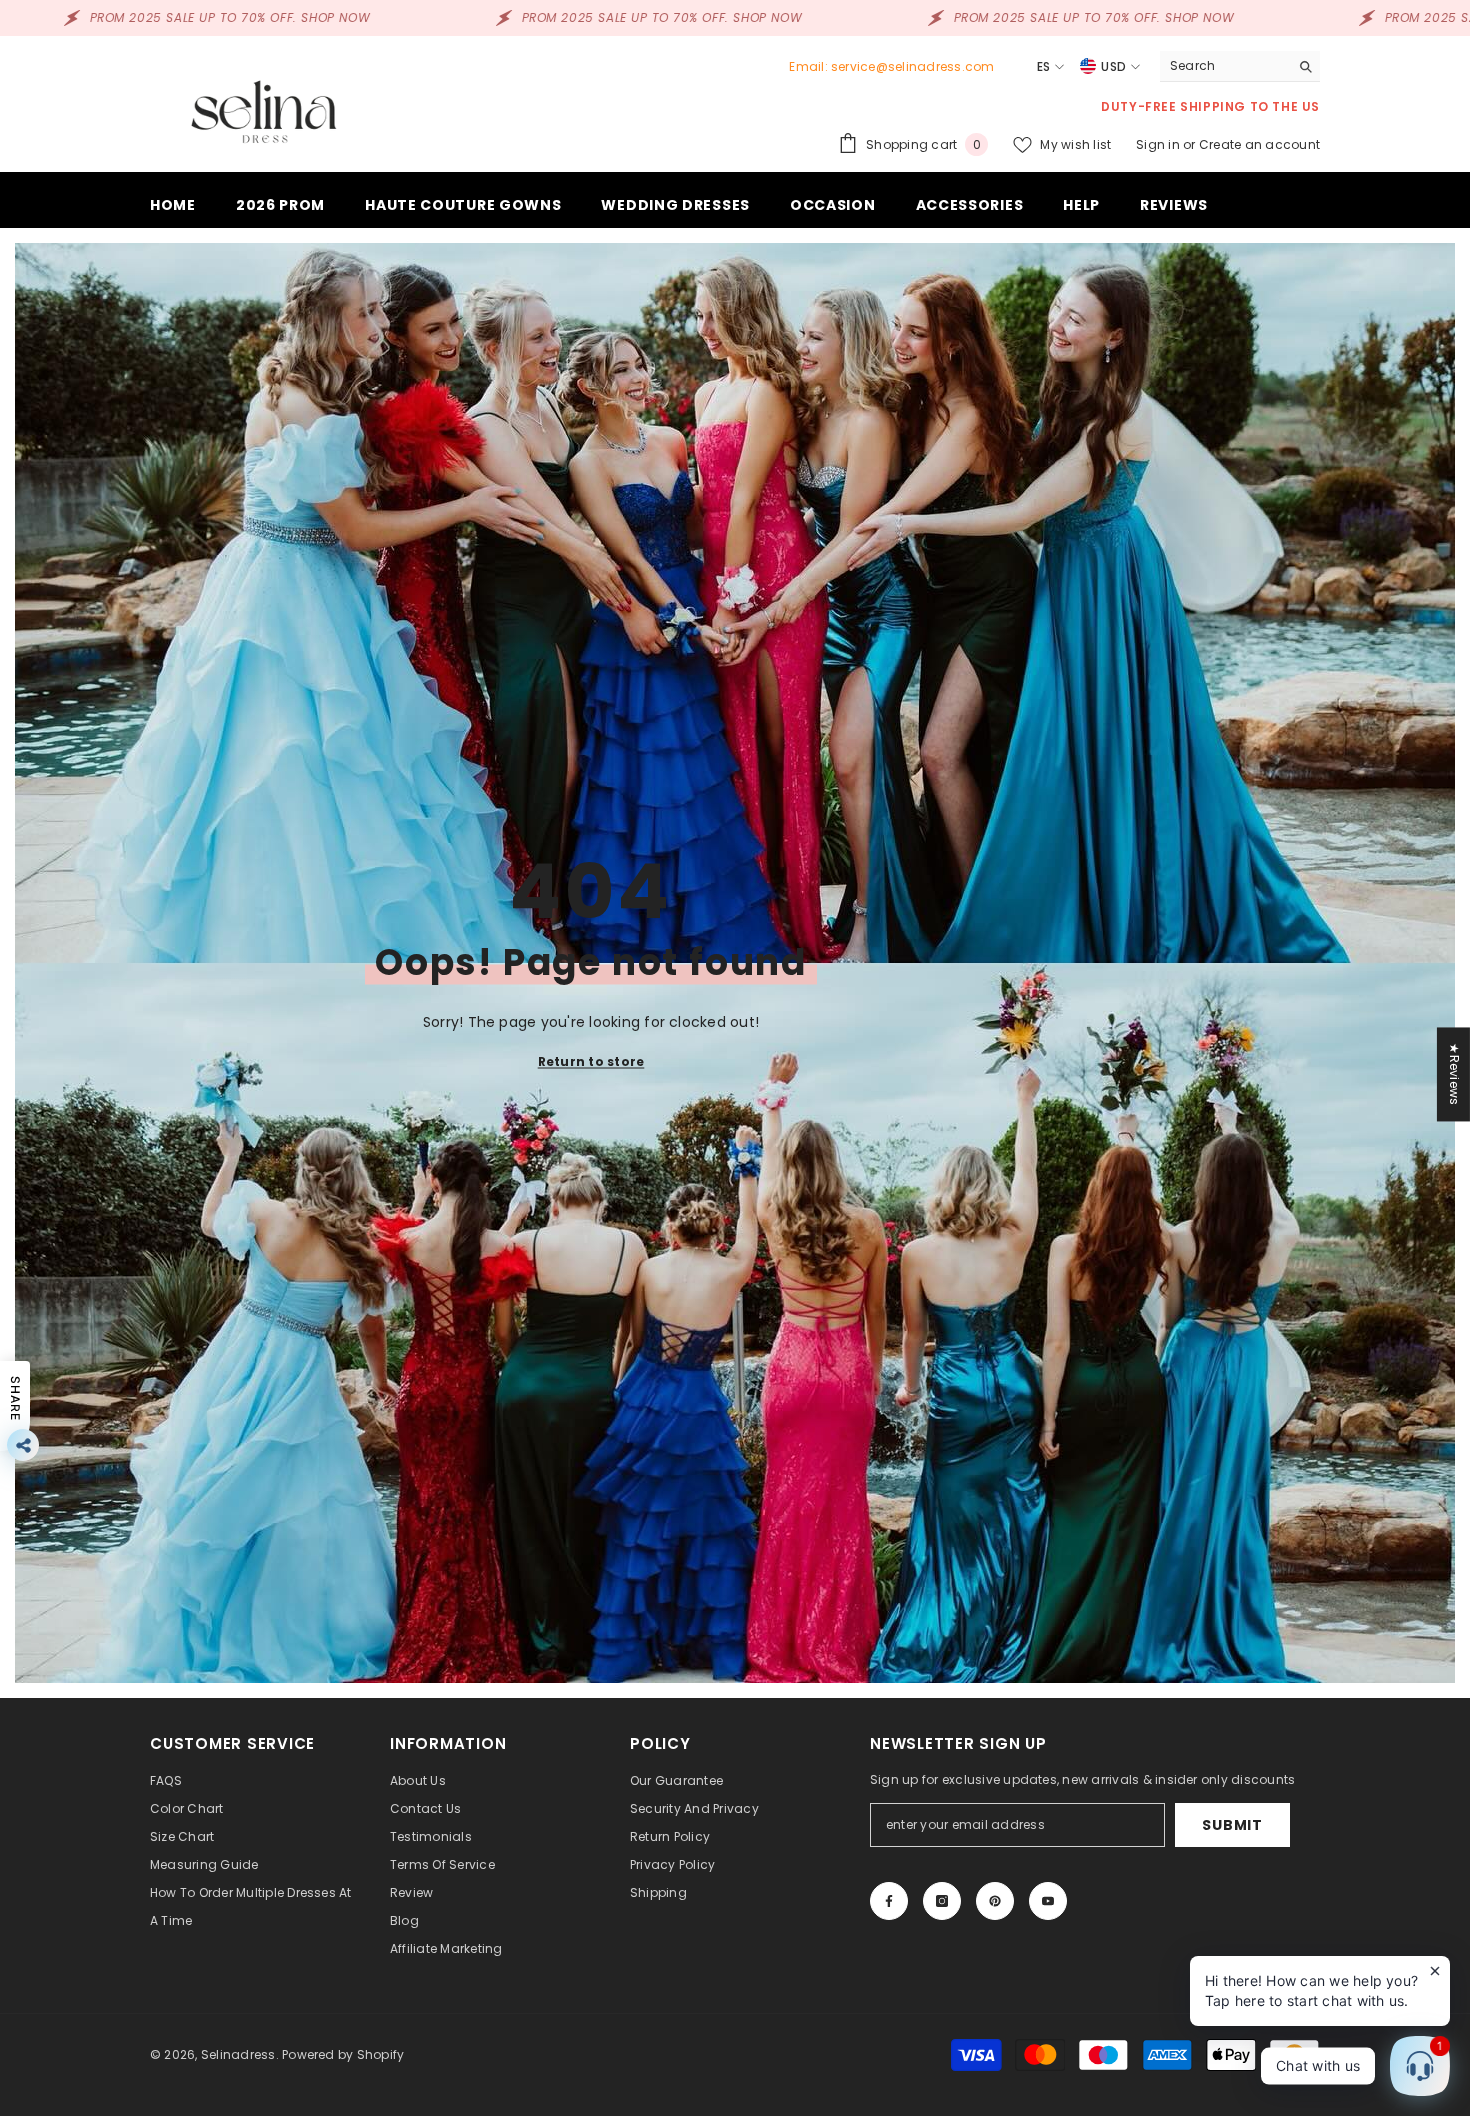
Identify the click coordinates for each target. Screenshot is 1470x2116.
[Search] (1240, 66)
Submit (1232, 1825)
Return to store (591, 1061)
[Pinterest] (995, 1901)
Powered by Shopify (343, 2054)
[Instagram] (942, 1901)
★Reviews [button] (1454, 1074)
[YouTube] (1048, 1901)
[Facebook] (889, 1901)
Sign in (1159, 144)
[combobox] (1224, 66)
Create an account (1259, 144)
